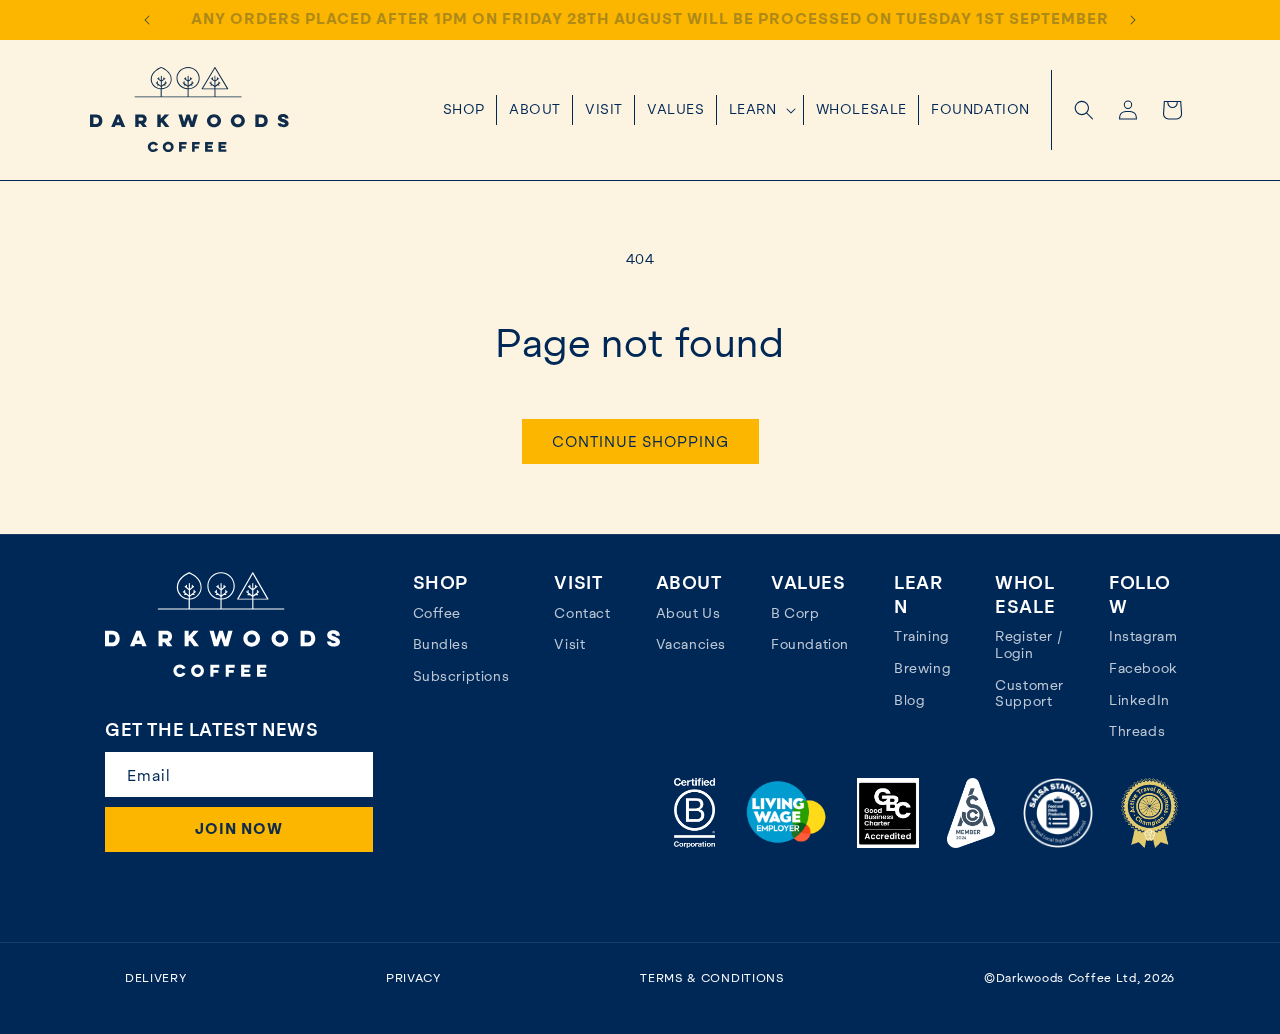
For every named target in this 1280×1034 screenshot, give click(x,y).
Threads (1137, 731)
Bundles (441, 644)
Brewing (922, 668)
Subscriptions (461, 676)
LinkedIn (1139, 700)
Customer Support (1029, 693)
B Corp (795, 613)
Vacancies (691, 644)
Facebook (1143, 668)
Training (921, 636)
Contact (582, 613)
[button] (760, 110)
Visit (569, 644)
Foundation (810, 644)
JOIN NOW (239, 829)
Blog (909, 700)
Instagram (1143, 636)
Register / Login (1029, 644)
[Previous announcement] (147, 20)
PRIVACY (413, 978)
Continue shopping (640, 442)
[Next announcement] (1133, 20)
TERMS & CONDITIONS (712, 978)
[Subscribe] (349, 774)
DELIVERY (156, 978)
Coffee (437, 613)
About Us (688, 613)
